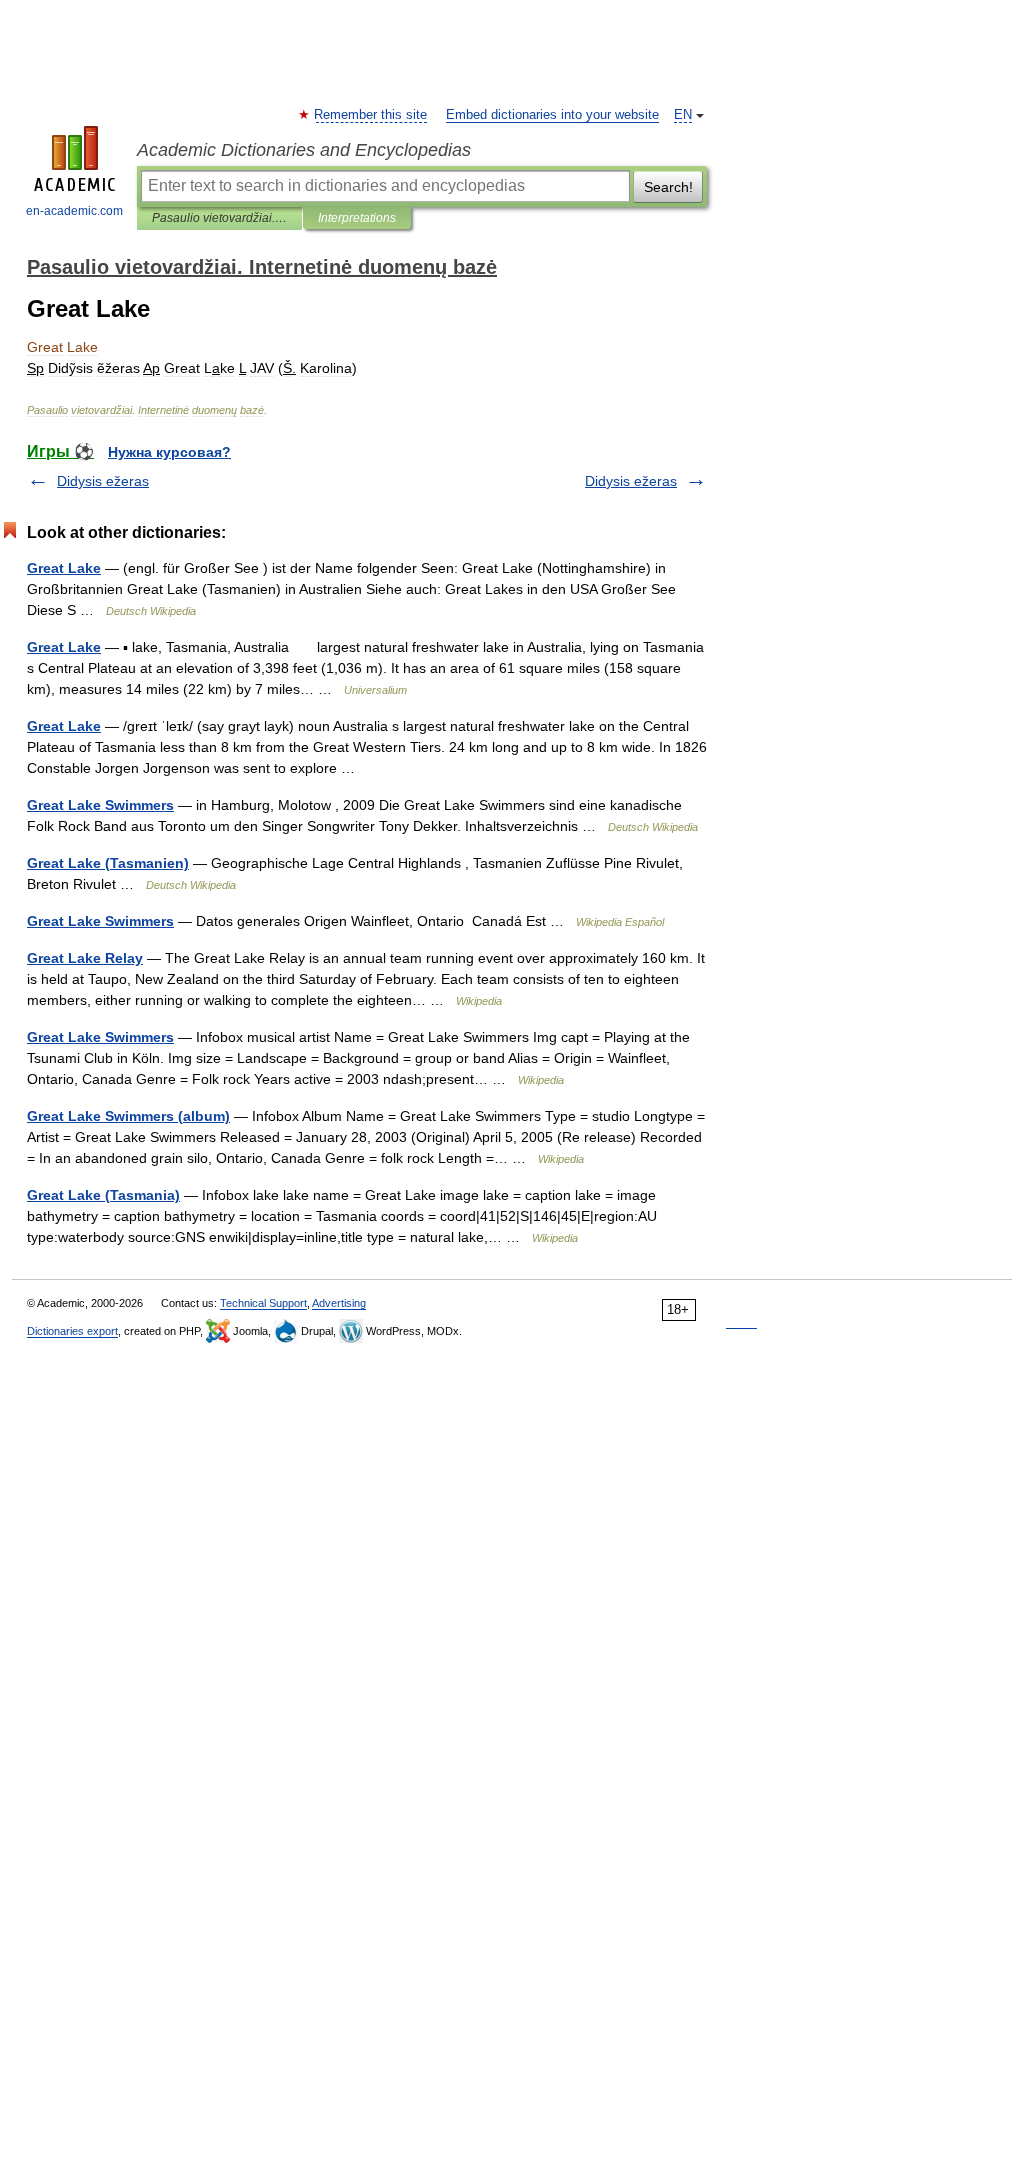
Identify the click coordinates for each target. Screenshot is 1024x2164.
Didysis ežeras (103, 481)
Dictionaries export (72, 1331)
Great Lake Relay (85, 958)
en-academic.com (74, 211)
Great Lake (64, 568)
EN (683, 115)
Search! (668, 187)
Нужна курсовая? (169, 452)
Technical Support (263, 1303)
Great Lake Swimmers (100, 805)
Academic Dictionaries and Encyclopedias (304, 150)
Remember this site (371, 115)
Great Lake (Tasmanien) (108, 863)
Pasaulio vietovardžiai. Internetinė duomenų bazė (219, 218)
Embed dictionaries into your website (552, 115)
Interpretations (357, 218)
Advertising (339, 1303)
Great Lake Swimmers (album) (128, 1116)
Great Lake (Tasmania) (103, 1195)
